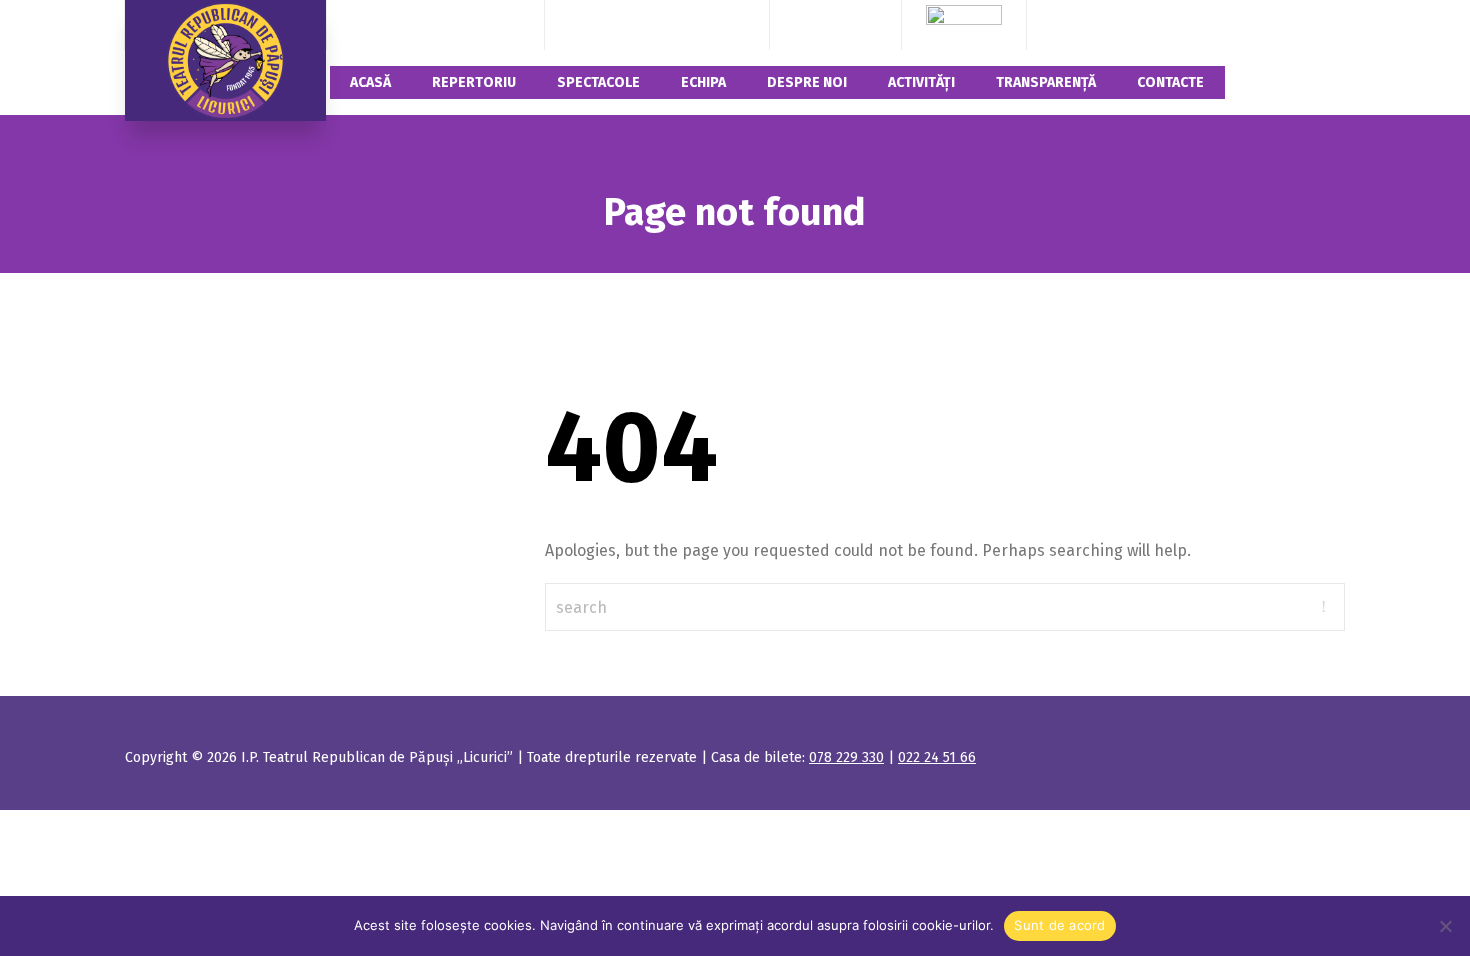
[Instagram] (836, 24)
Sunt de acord (1059, 925)
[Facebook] (808, 24)
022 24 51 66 (704, 24)
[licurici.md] (225, 60)
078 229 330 (610, 24)
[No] (1445, 926)
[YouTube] (863, 24)
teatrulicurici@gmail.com (435, 24)
